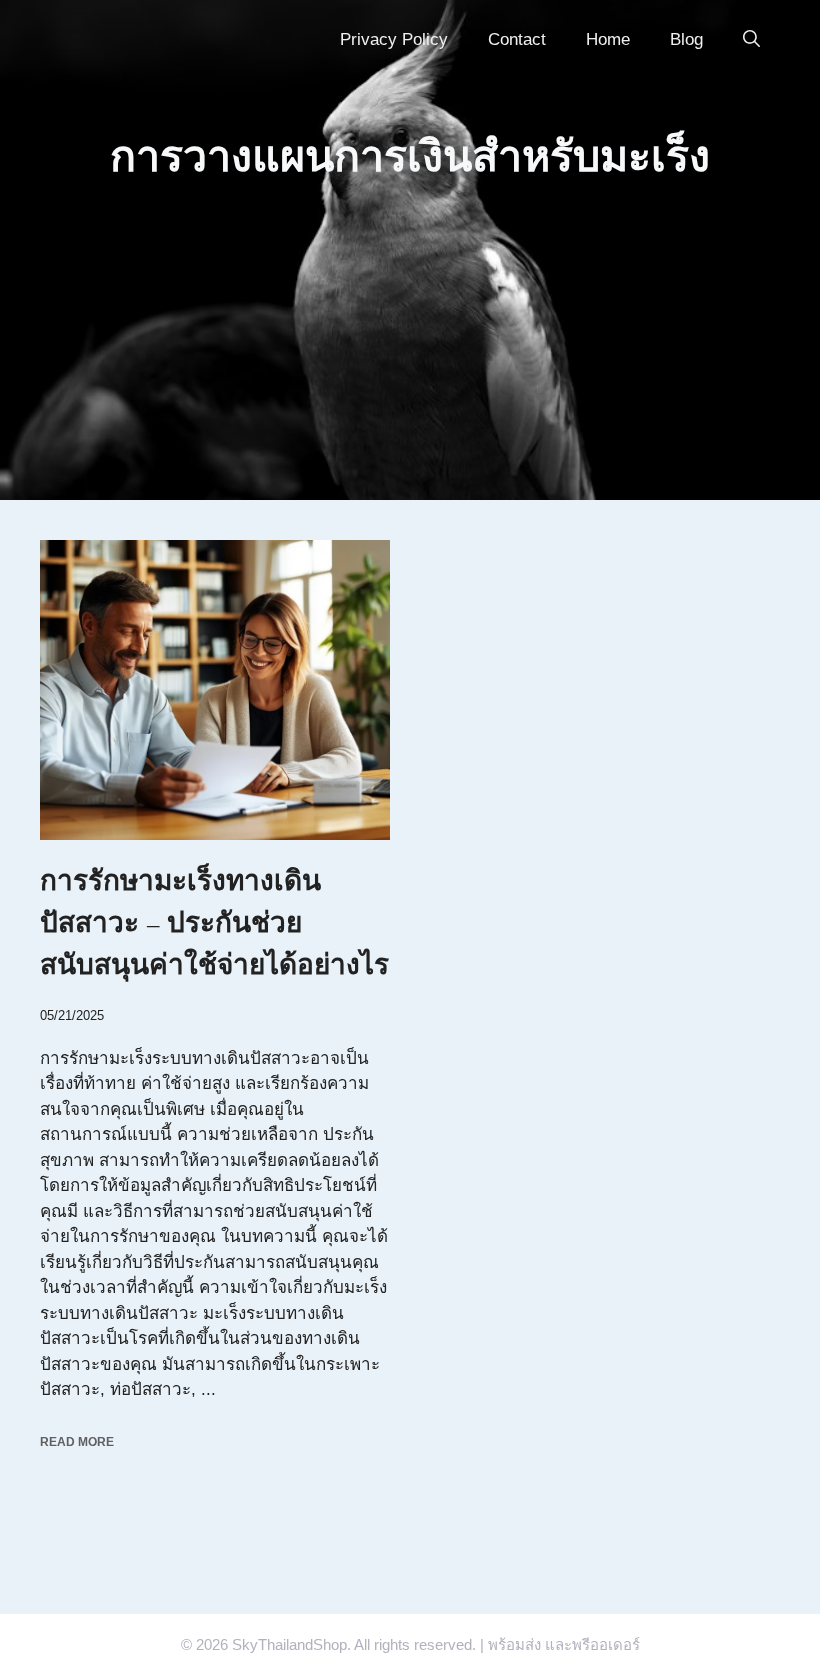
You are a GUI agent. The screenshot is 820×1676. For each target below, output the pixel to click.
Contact (517, 39)
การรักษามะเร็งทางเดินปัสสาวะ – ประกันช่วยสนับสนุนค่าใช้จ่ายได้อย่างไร (214, 923)
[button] (751, 40)
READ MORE (77, 1442)
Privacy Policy (394, 39)
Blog (686, 39)
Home (608, 39)
